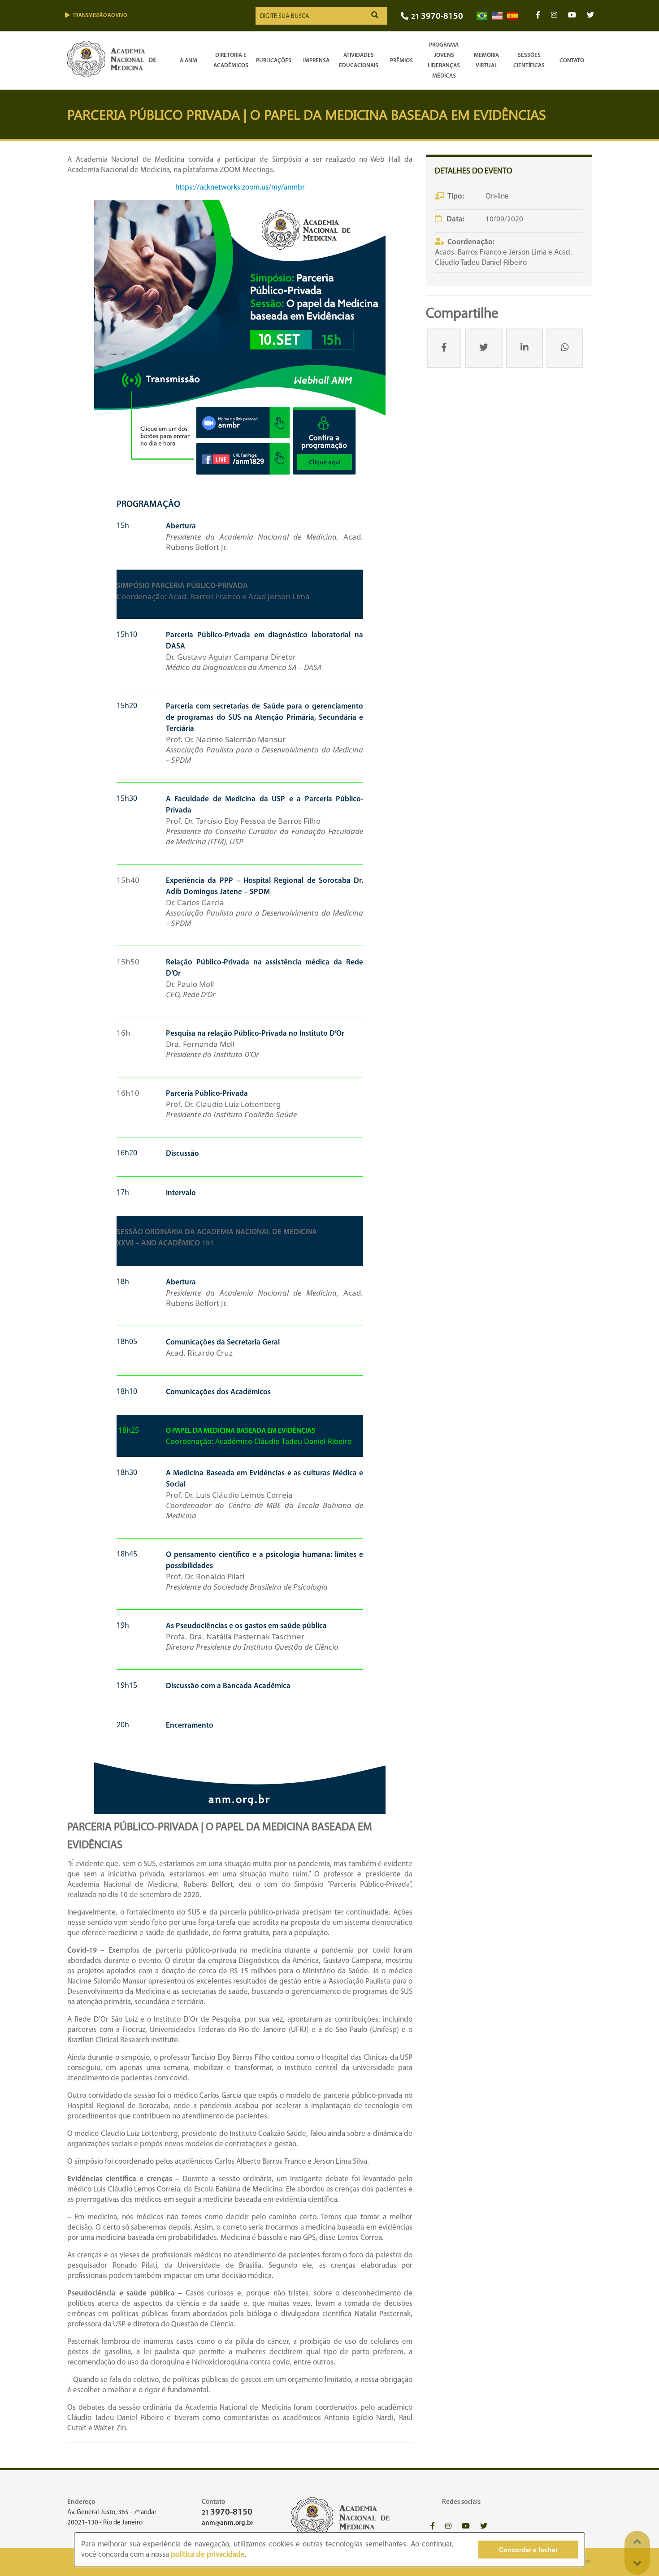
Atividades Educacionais (359, 61)
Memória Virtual (486, 61)
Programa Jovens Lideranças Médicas (444, 61)
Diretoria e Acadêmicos (231, 61)
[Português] (482, 16)
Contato (572, 61)
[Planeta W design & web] (586, 2562)
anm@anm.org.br (228, 2523)
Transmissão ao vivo (100, 16)
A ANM (189, 61)
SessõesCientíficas (529, 61)
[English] (497, 16)
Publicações (274, 61)
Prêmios (401, 61)
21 (437, 17)
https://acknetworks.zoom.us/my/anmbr (240, 188)
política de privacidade (208, 2555)
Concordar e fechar (528, 2550)
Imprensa (316, 61)
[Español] (512, 16)
